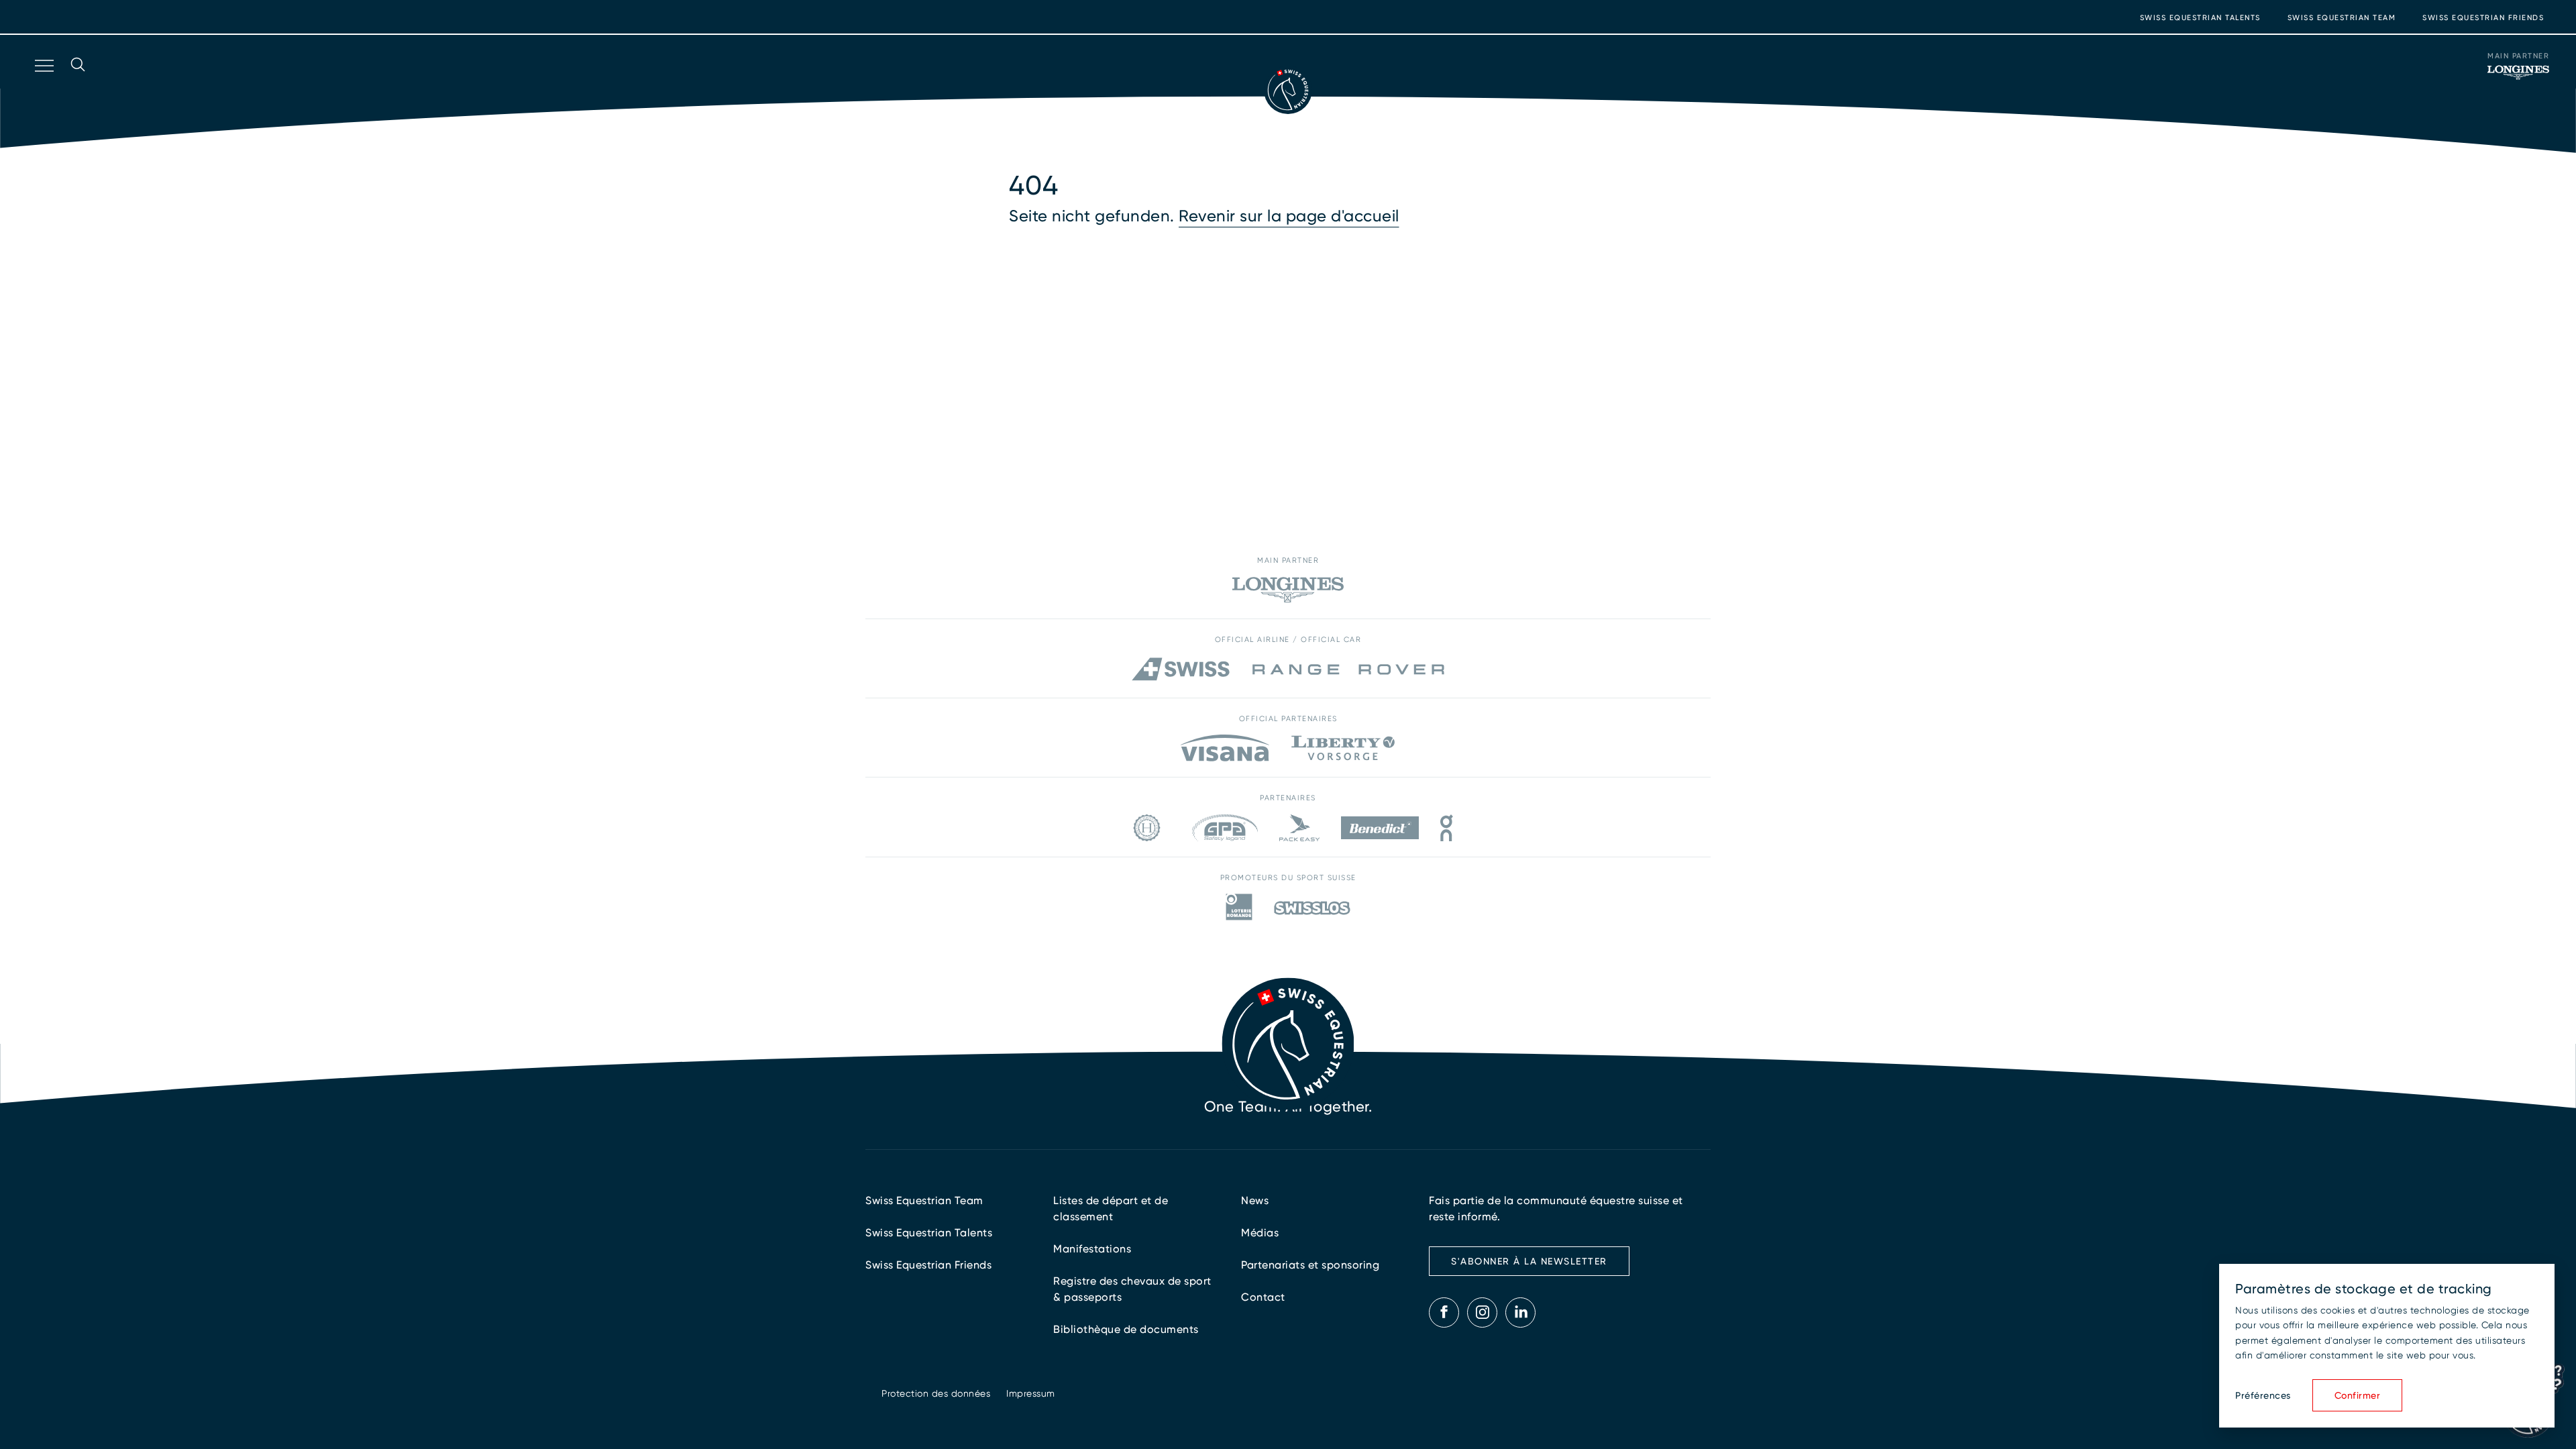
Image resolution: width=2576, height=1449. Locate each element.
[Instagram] (1483, 1312)
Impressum (1031, 1393)
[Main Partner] (2518, 72)
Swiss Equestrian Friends (2483, 18)
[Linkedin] (1521, 1312)
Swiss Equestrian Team (2342, 18)
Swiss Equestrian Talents (2200, 18)
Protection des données (936, 1393)
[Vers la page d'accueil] (1288, 90)
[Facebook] (1444, 1312)
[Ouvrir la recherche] (78, 83)
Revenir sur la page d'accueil (1289, 216)
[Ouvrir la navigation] (43, 83)
